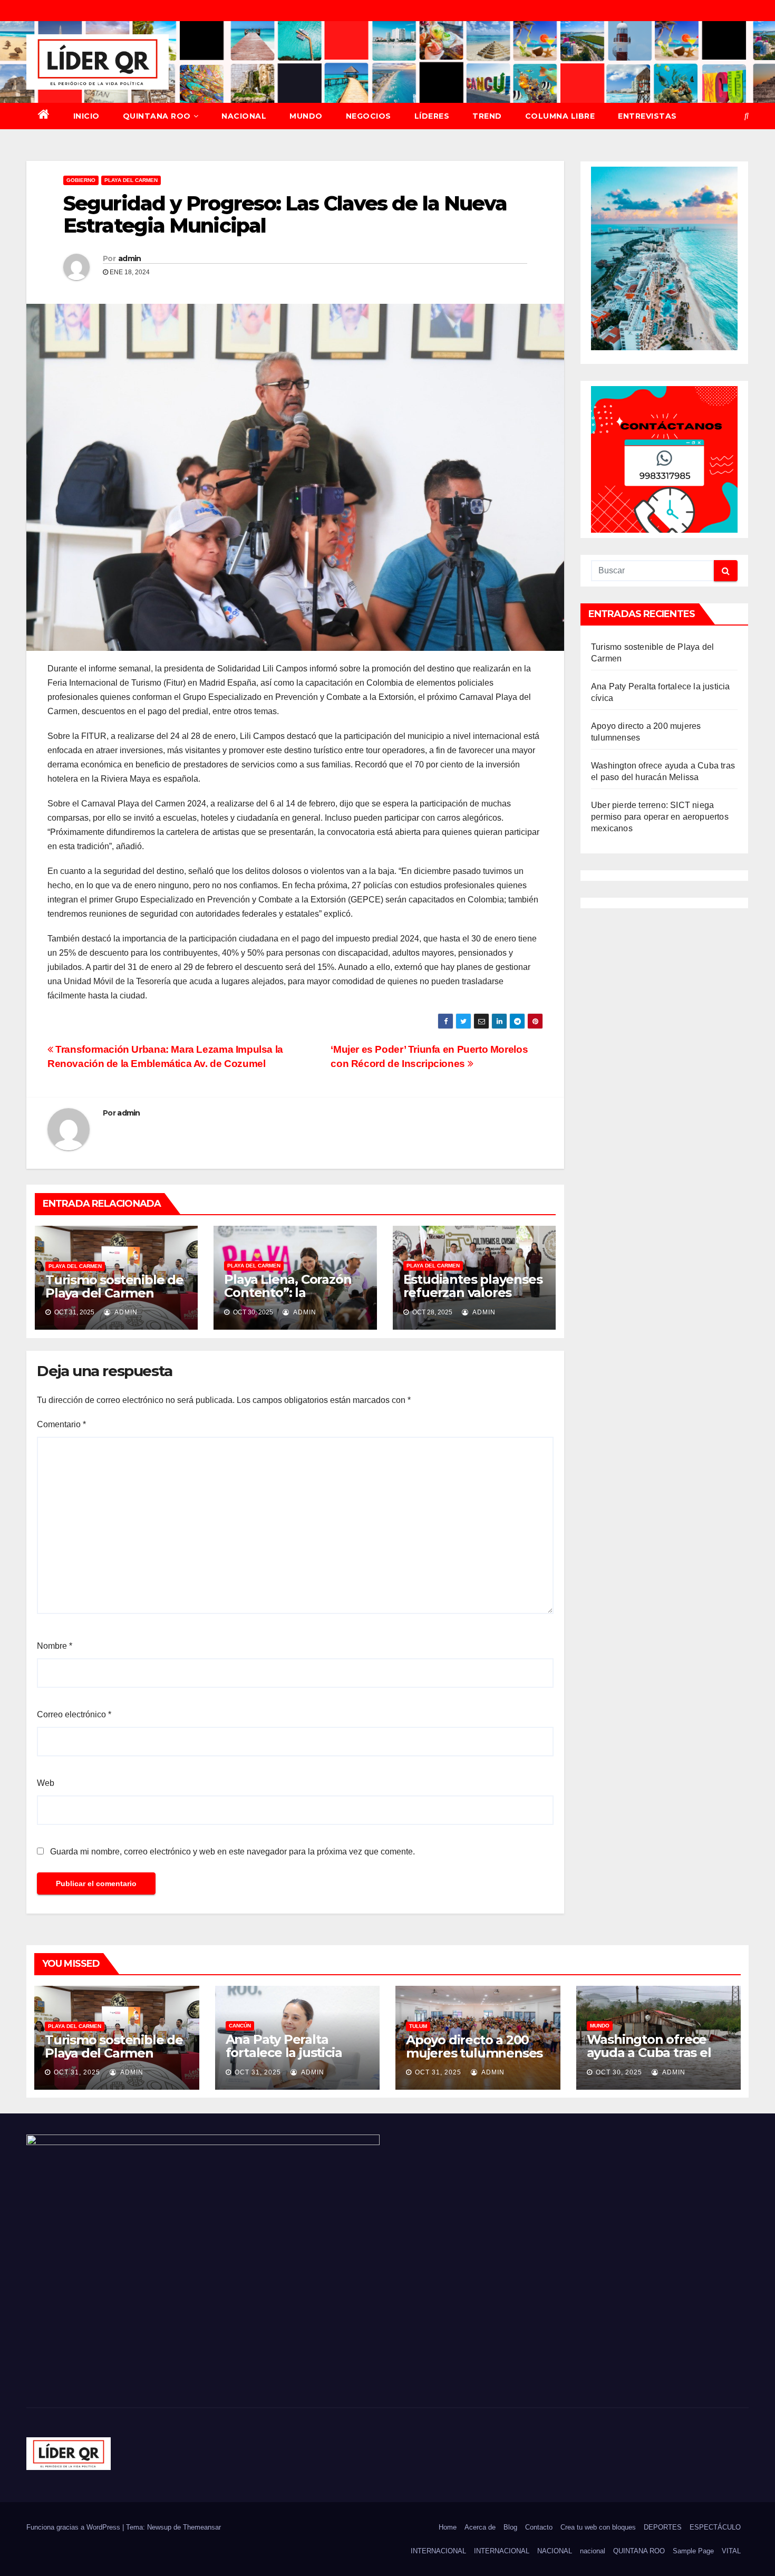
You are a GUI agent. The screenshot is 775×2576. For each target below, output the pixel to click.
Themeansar (202, 2527)
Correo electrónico (74, 1714)
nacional (593, 2551)
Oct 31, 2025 (77, 2072)
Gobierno (81, 180)
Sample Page (693, 2551)
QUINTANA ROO (157, 116)
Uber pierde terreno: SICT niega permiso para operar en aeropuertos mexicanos (660, 817)
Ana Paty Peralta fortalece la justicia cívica (284, 2053)
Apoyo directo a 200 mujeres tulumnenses (474, 2046)
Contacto (539, 2527)
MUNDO (306, 116)
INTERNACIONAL (438, 2551)
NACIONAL (244, 116)
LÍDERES (432, 116)
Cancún (240, 2026)
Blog (510, 2527)
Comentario (61, 1424)
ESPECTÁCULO (715, 2527)
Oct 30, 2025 (619, 2072)
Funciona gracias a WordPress (74, 2527)
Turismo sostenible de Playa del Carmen (114, 1286)
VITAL (731, 2551)
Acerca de (480, 2527)
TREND (487, 116)
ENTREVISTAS (647, 116)
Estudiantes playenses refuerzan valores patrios (473, 1292)
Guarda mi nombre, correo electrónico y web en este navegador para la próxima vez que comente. (232, 1852)
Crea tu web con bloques (598, 2527)
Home (448, 2527)
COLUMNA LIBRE (560, 116)
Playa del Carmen (131, 180)
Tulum (418, 2026)
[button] (747, 116)
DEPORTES (663, 2527)
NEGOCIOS (369, 116)
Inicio (86, 116)
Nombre (55, 1646)
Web (46, 1783)
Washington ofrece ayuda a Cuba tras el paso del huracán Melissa (649, 2059)
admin (130, 258)
